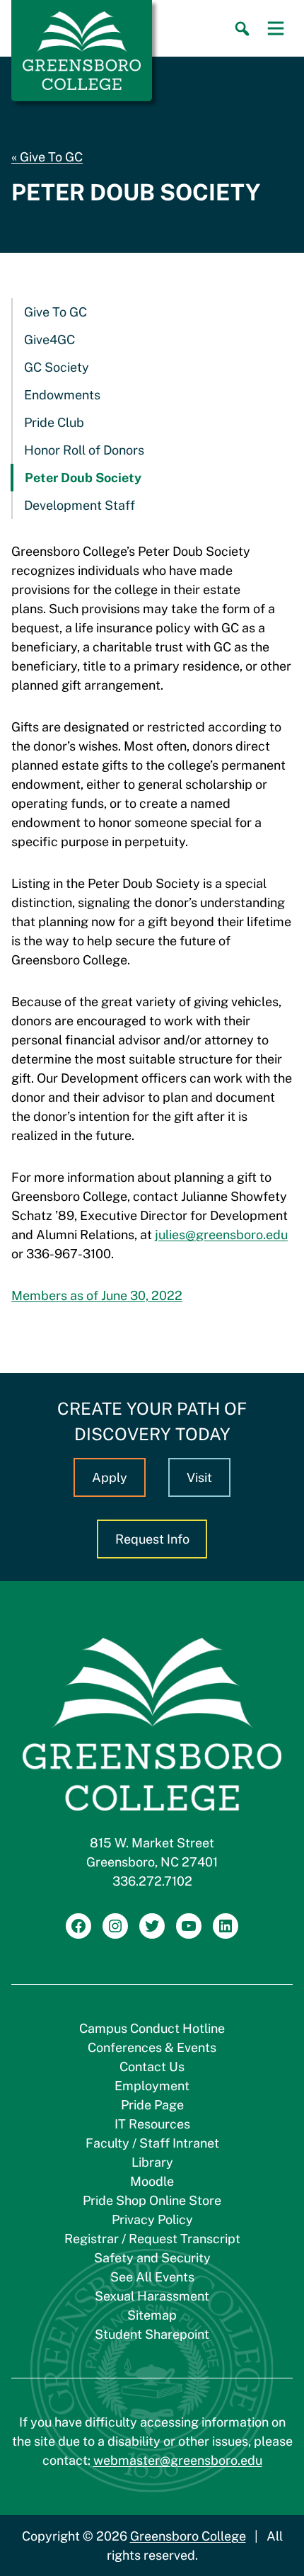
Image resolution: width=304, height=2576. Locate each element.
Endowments (62, 395)
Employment (152, 2086)
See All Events (152, 2277)
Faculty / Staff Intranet (152, 2143)
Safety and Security (152, 2258)
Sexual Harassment (152, 2296)
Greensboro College (188, 2536)
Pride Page (152, 2105)
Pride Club (54, 422)
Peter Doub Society (83, 478)
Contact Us (152, 2067)
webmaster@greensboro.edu (178, 2460)
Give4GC (49, 340)
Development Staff (80, 505)
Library (152, 2162)
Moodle (152, 2181)
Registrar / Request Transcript (152, 2239)
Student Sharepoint (152, 2334)
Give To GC (51, 157)
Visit (199, 1477)
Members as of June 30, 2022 (97, 1295)
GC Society (57, 367)
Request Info (152, 1539)
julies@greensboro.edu (221, 1235)
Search (242, 29)
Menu (276, 28)
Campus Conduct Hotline (152, 2028)
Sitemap (152, 2315)
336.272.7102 (152, 1881)
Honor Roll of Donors (84, 450)
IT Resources (152, 2124)
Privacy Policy (152, 2219)
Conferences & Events (152, 2047)
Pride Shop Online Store (152, 2200)
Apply (110, 1477)
